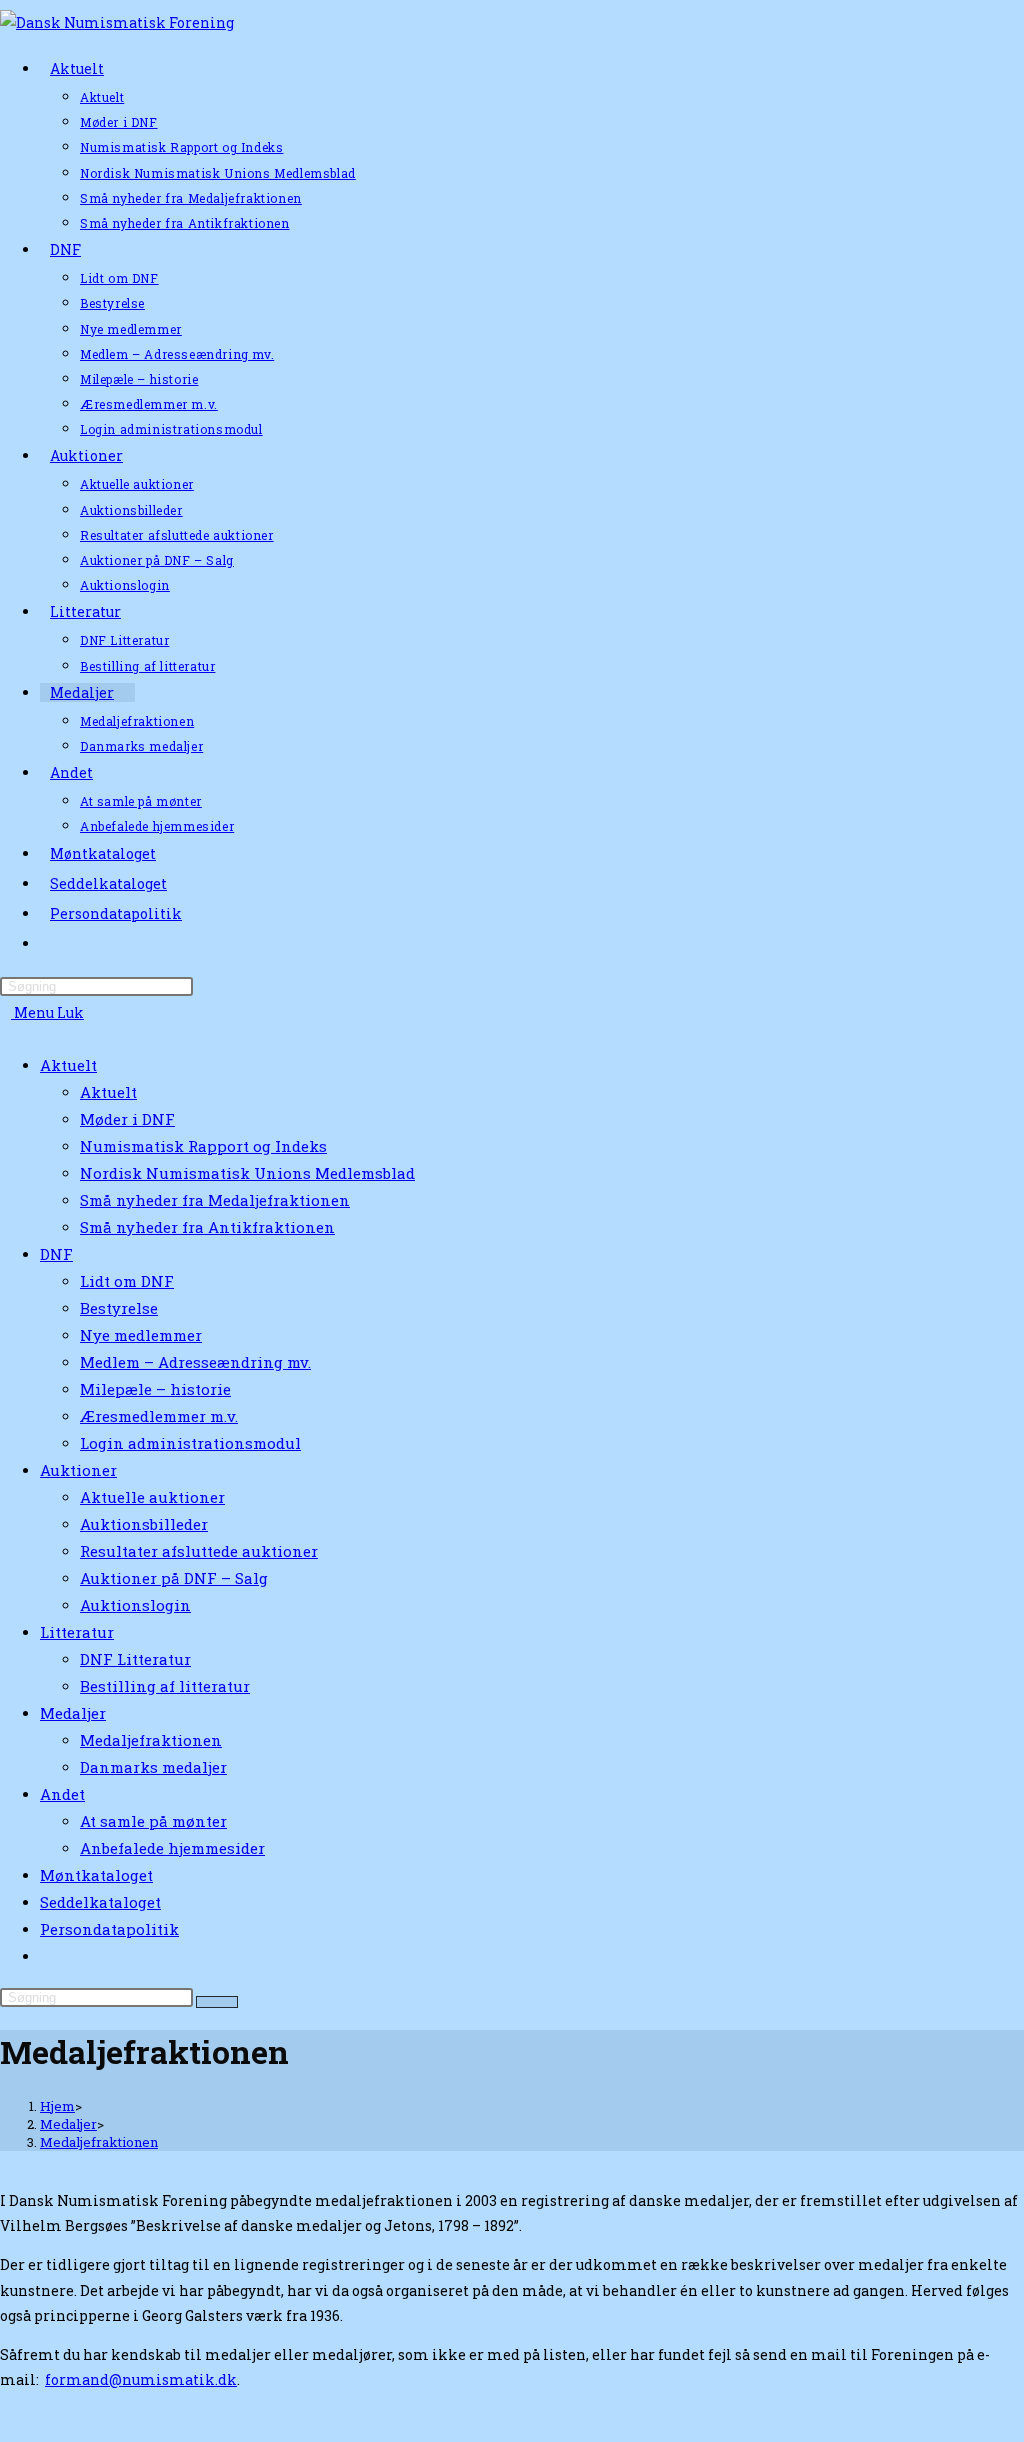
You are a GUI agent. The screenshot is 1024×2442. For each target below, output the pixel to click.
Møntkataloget (96, 1875)
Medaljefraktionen (151, 1740)
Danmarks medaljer (153, 1767)
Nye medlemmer (141, 1335)
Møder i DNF (127, 1119)
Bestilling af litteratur (165, 1686)
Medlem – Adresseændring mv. (195, 1362)
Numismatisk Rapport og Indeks (203, 1146)
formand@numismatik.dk (141, 2379)
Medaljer (73, 1713)
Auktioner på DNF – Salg (174, 1578)
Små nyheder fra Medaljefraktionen (215, 1200)
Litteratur (77, 1632)
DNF (56, 1254)
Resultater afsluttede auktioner (199, 1551)
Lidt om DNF (127, 1281)
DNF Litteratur (135, 1659)
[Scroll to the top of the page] (5, 2428)
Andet (62, 1794)
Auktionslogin (135, 1605)
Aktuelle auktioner (152, 1497)
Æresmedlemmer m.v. (159, 1416)
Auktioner (78, 1470)
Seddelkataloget (100, 1902)
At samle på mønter (153, 1821)
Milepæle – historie (155, 1389)
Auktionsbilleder (144, 1524)
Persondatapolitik (109, 1929)
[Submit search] (217, 2002)
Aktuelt (68, 1065)
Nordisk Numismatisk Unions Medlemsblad (247, 1173)
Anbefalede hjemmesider (172, 1848)
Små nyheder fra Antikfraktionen (207, 1227)
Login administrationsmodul (190, 1443)
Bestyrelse (119, 1308)
